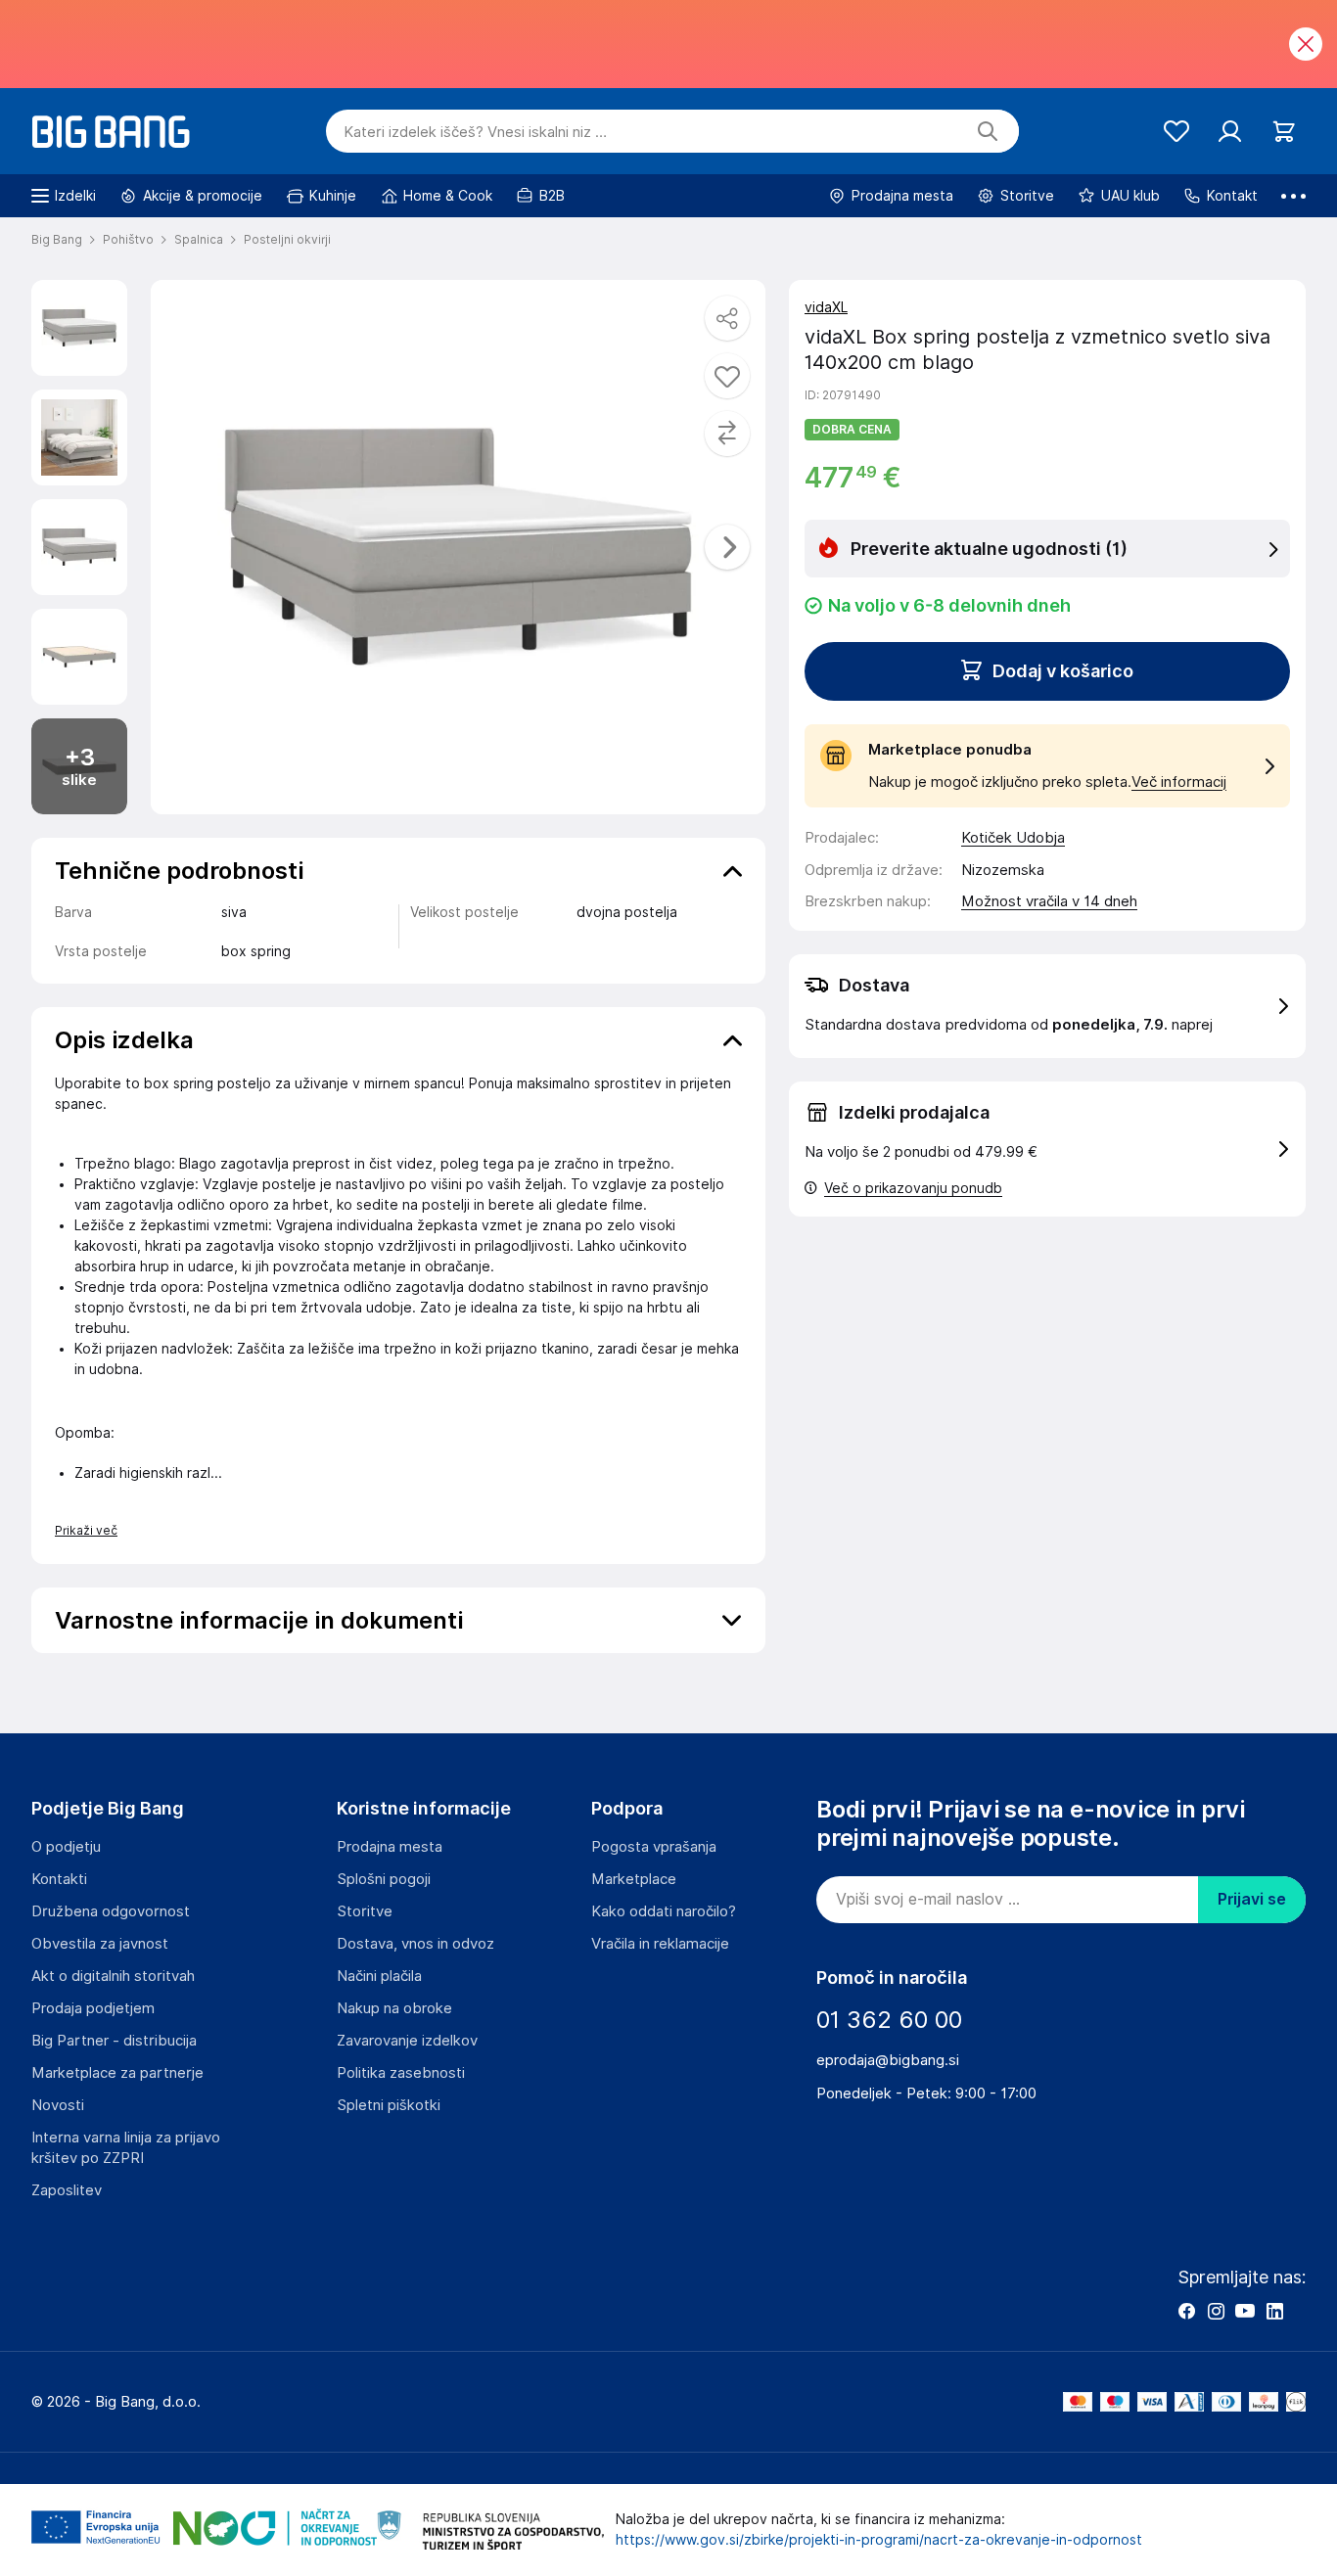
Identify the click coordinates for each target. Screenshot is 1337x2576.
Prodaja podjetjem (93, 2008)
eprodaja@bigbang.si (888, 2060)
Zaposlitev (67, 2190)
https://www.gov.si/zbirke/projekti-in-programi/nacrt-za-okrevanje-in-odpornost (879, 2540)
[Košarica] (1284, 132)
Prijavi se (1252, 1899)
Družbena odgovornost (111, 1911)
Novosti (58, 2105)
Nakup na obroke (394, 2008)
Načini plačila (379, 1976)
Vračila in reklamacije (660, 1944)
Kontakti (59, 1879)
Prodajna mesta (390, 1847)
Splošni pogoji (384, 1879)
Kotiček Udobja (1013, 838)
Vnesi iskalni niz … (475, 132)
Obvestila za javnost (100, 1944)
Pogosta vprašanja (654, 1847)
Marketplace (634, 1879)
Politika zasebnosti (401, 2073)
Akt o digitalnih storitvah (113, 1976)
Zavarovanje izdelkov (407, 2041)
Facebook (1186, 2311)
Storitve (365, 1911)
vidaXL (826, 307)
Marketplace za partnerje (117, 2073)
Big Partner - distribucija (114, 2041)
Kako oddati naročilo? (664, 1911)
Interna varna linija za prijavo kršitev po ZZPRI (126, 2148)
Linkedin (1274, 2311)
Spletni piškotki (389, 2105)
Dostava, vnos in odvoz (415, 1944)
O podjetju (66, 1847)
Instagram (1216, 2311)
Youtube (1245, 2311)
